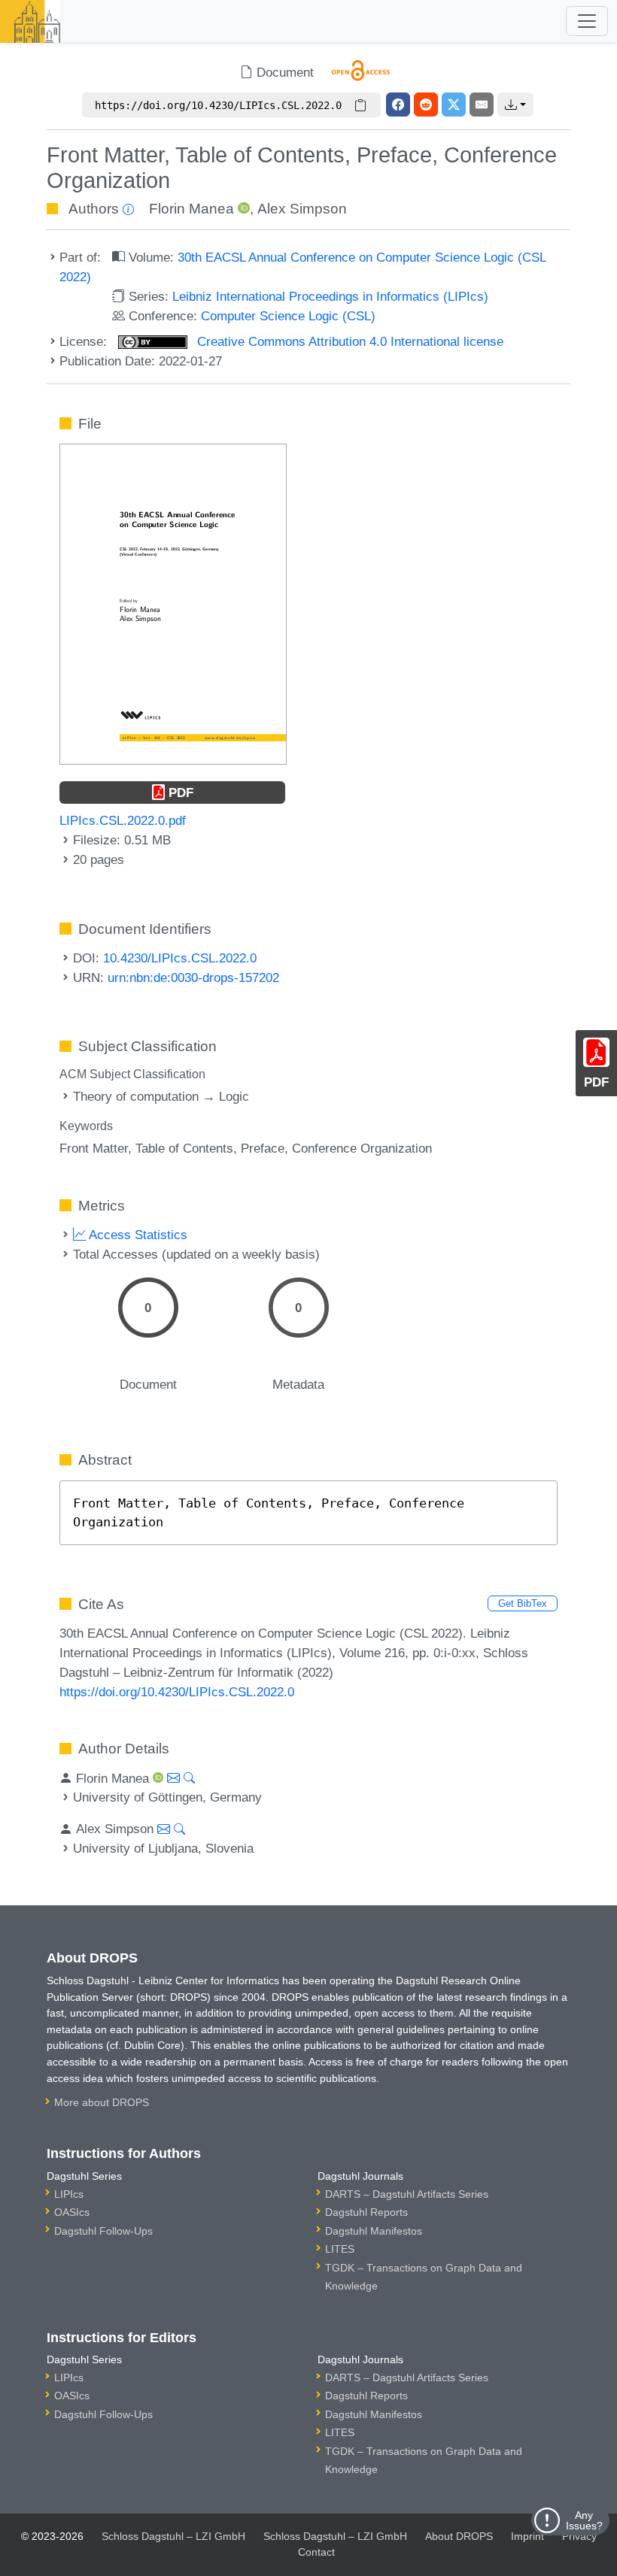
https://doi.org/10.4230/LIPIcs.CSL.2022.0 (177, 1692)
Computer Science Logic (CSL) (288, 316)
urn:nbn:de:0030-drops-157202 (193, 977)
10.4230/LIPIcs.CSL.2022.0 (180, 958)
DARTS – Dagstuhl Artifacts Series (407, 2194)
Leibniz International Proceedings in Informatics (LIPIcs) (330, 296)
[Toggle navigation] (587, 21)
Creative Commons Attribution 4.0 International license (348, 341)
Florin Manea (191, 209)
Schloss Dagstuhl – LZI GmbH (173, 2536)
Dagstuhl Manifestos (374, 2231)
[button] (515, 105)
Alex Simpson (302, 209)
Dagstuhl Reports (366, 2212)
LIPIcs (69, 2194)
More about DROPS (102, 2102)
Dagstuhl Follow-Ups (103, 2231)
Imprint (527, 2536)
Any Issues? (584, 2520)
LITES (340, 2249)
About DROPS (459, 2536)
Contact (316, 2552)
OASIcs (72, 2212)
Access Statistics (137, 1235)
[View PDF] (173, 603)
